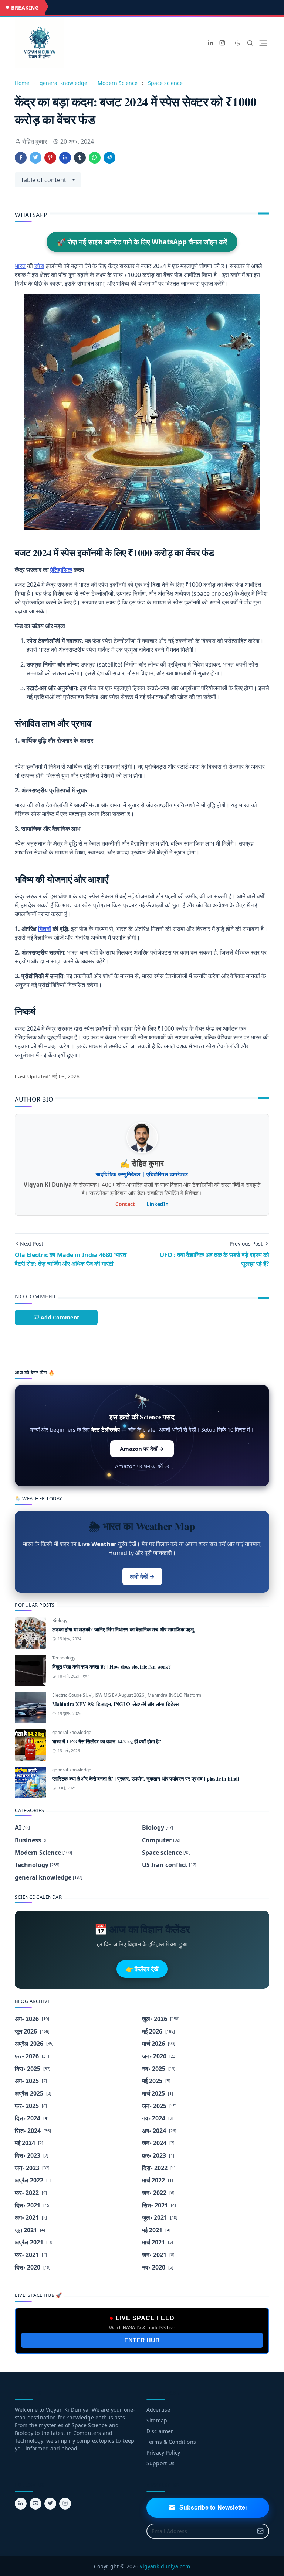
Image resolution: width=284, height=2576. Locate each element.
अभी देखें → (142, 1576)
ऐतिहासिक (61, 570)
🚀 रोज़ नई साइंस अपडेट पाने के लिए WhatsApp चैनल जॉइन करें (142, 242)
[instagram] (222, 43)
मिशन (45, 929)
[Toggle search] (250, 43)
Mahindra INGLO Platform (174, 1695)
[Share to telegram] (109, 158)
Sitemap (157, 2420)
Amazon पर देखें (142, 1449)
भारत (20, 266)
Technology (64, 1658)
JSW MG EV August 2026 (120, 1695)
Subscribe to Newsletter (214, 2508)
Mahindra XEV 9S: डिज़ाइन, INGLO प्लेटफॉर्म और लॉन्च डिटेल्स (115, 1704)
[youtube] (35, 2504)
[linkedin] (210, 43)
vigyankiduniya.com (165, 2566)
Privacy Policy (163, 2452)
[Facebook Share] (21, 158)
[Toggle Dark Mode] (238, 43)
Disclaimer (160, 2431)
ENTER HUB (142, 2340)
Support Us (161, 2463)
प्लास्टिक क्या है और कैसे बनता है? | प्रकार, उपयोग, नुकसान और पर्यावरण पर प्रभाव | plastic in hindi (146, 1779)
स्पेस (39, 266)
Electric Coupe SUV (72, 1695)
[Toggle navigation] (263, 43)
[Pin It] (50, 158)
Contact (125, 1204)
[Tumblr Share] (80, 158)
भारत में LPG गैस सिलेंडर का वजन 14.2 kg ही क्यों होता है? (107, 1741)
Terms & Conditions (171, 2442)
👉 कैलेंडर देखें (142, 1969)
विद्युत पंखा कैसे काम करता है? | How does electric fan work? (111, 1667)
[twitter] (50, 2504)
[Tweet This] (35, 158)
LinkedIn (158, 1204)
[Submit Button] (260, 2531)
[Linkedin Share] (65, 158)
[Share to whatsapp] (95, 158)
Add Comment (60, 1317)
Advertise (158, 2410)
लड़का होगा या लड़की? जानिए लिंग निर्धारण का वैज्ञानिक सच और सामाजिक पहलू (123, 1629)
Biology (60, 1621)
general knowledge (72, 1732)
